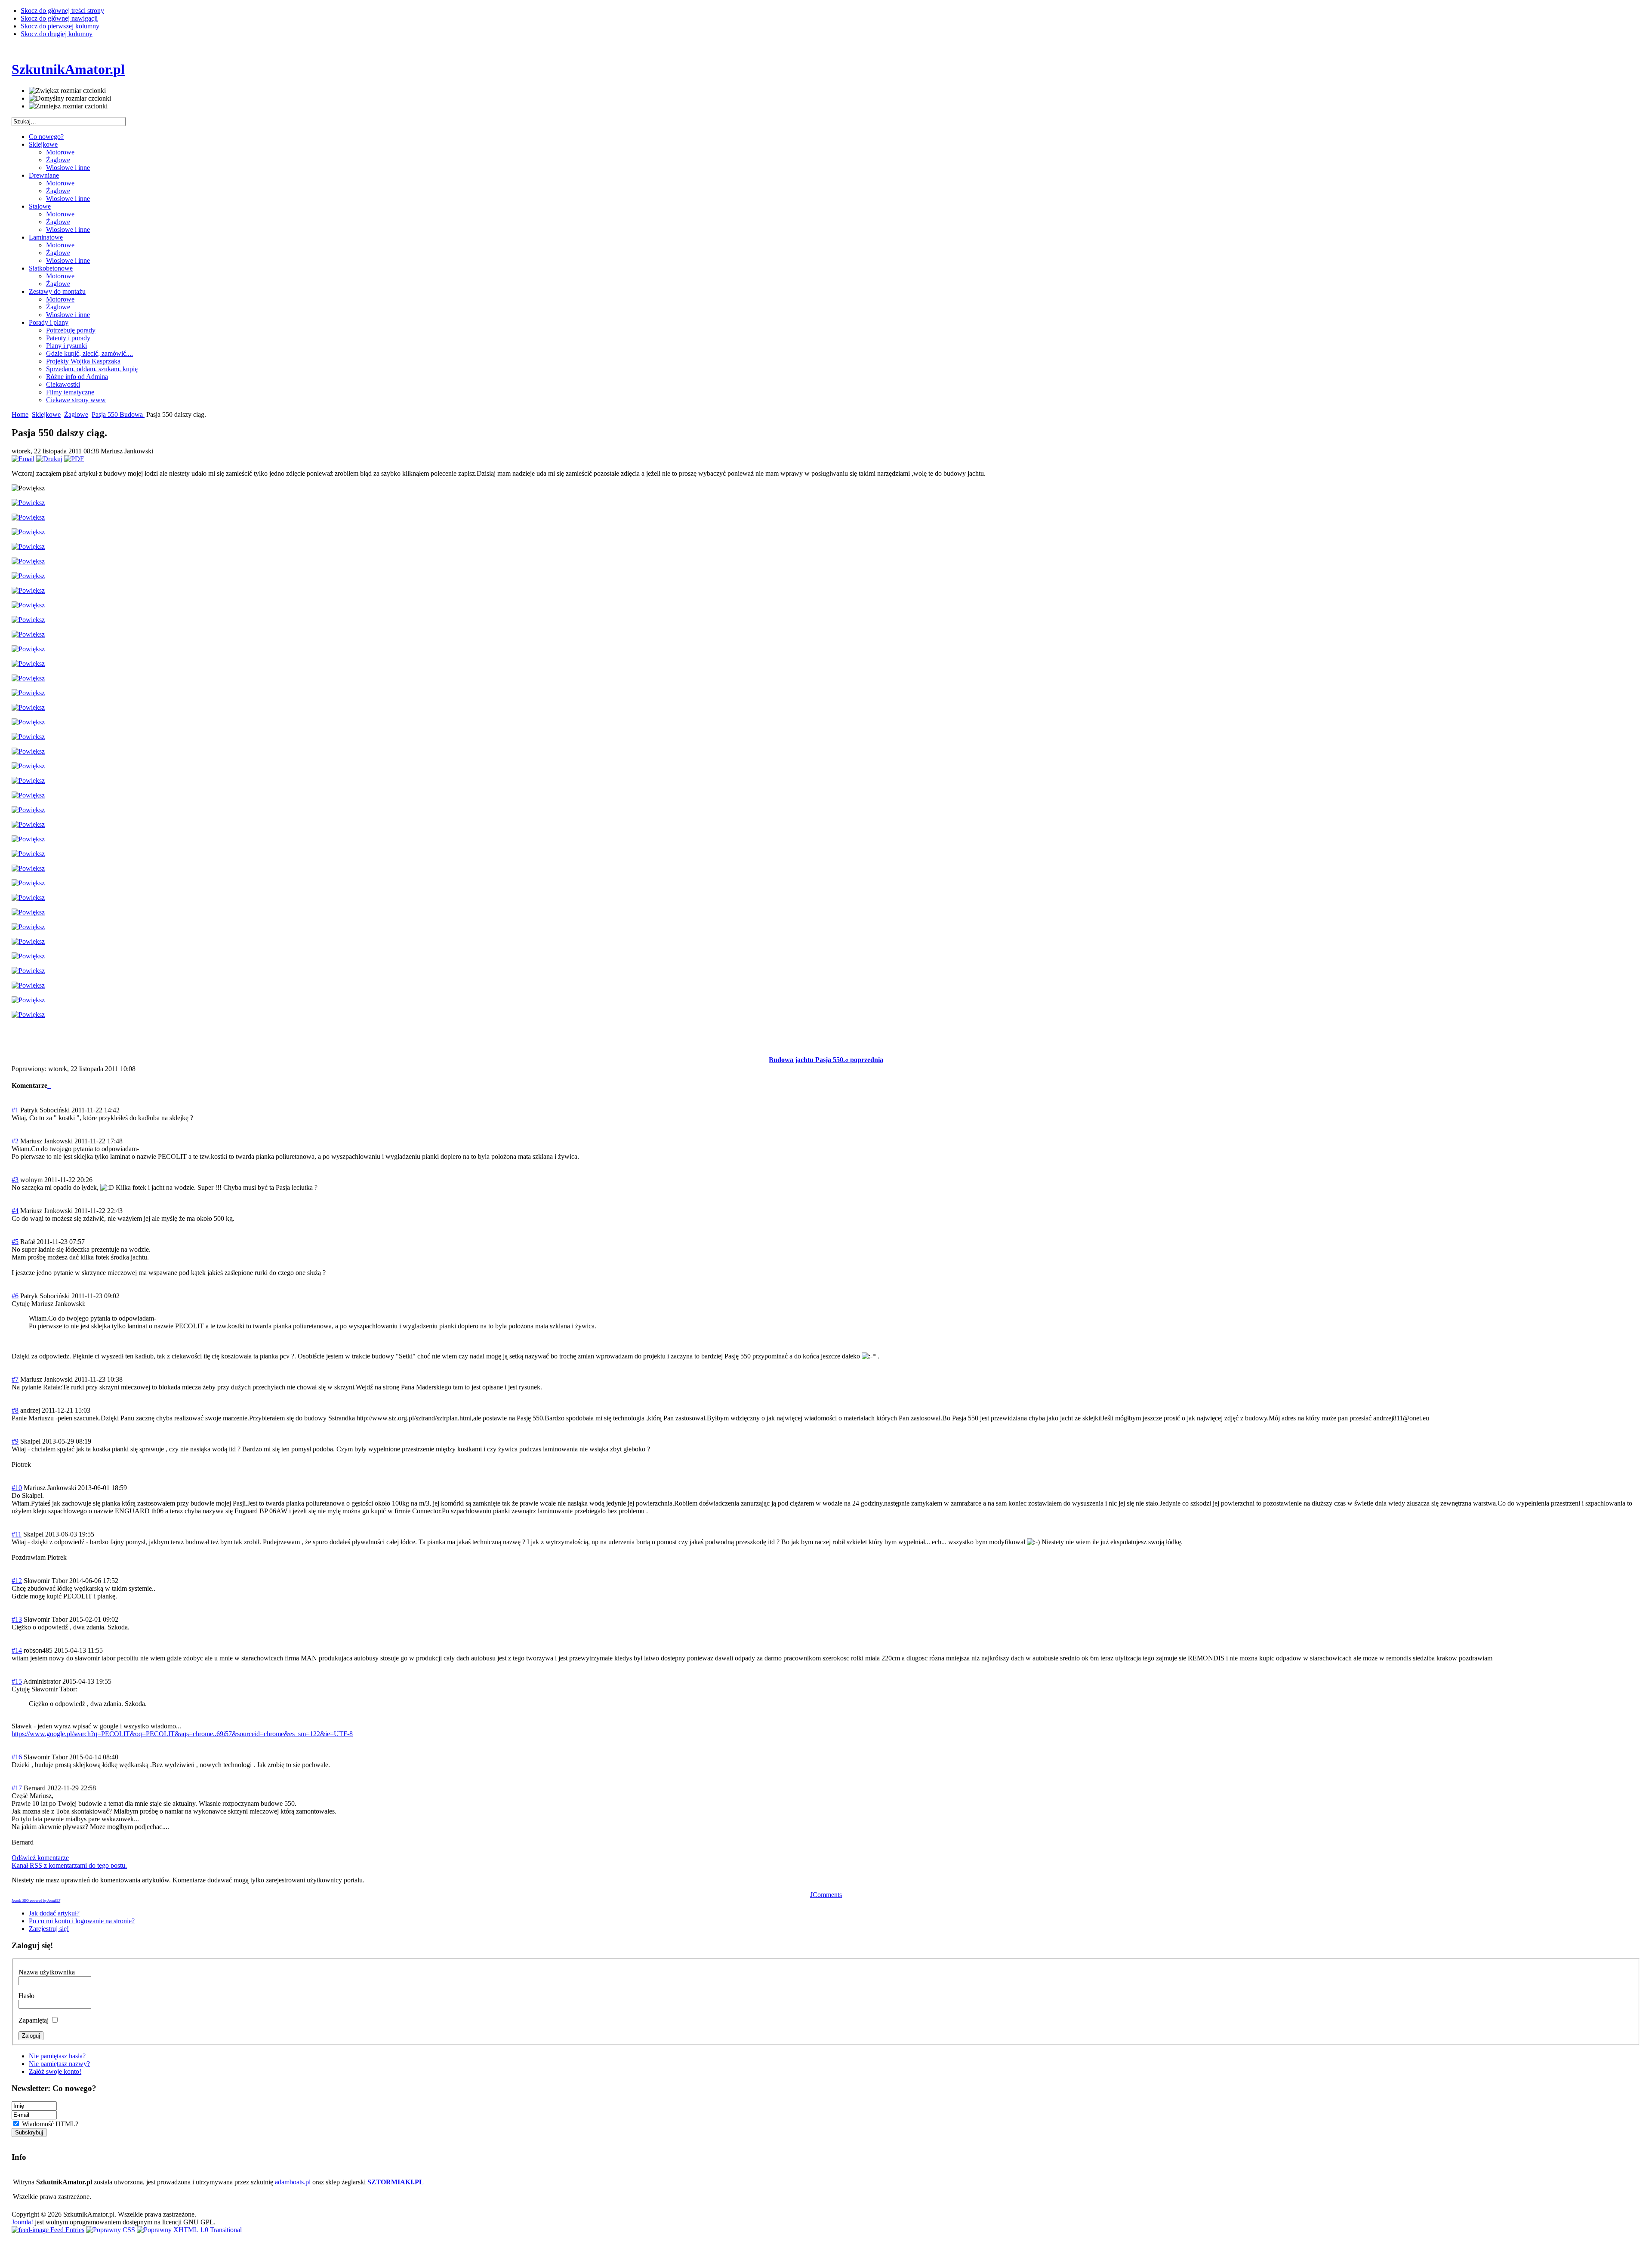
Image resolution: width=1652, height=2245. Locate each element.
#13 (17, 1619)
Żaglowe (76, 414)
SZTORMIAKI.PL (396, 2182)
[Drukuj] (49, 459)
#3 (15, 1180)
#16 (17, 1757)
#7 (15, 1379)
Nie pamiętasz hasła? (57, 2056)
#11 (17, 1534)
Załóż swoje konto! (55, 2071)
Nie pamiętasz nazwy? (59, 2064)
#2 (15, 1141)
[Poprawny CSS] (111, 2230)
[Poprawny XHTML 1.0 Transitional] (189, 2230)
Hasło (26, 1996)
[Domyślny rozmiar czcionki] (70, 99)
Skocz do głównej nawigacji (59, 18)
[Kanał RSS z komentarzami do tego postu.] (48, 1086)
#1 (15, 1110)
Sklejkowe (46, 414)
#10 (17, 1488)
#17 (17, 1788)
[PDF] (74, 459)
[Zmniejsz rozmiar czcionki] (68, 106)
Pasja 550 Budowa (118, 414)
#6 (15, 1296)
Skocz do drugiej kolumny (57, 34)
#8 (15, 1410)
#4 (15, 1211)
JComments (826, 1895)
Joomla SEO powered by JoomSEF (36, 1901)
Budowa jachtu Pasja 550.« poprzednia (826, 1060)
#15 (17, 1681)
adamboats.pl (293, 2182)
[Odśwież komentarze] (50, 1086)
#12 (17, 1581)
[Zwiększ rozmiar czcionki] (67, 91)
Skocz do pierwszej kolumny (60, 26)
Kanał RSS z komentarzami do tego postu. (69, 1865)
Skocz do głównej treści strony (62, 11)
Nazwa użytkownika (47, 1972)
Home (20, 414)
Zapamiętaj (34, 2020)
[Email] (23, 459)
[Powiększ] (28, 503)
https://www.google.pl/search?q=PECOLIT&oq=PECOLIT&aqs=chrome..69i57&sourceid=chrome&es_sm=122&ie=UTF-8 (182, 1734)
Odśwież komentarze (40, 1858)
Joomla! (22, 2222)
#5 (15, 1242)
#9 (15, 1441)
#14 (17, 1650)
